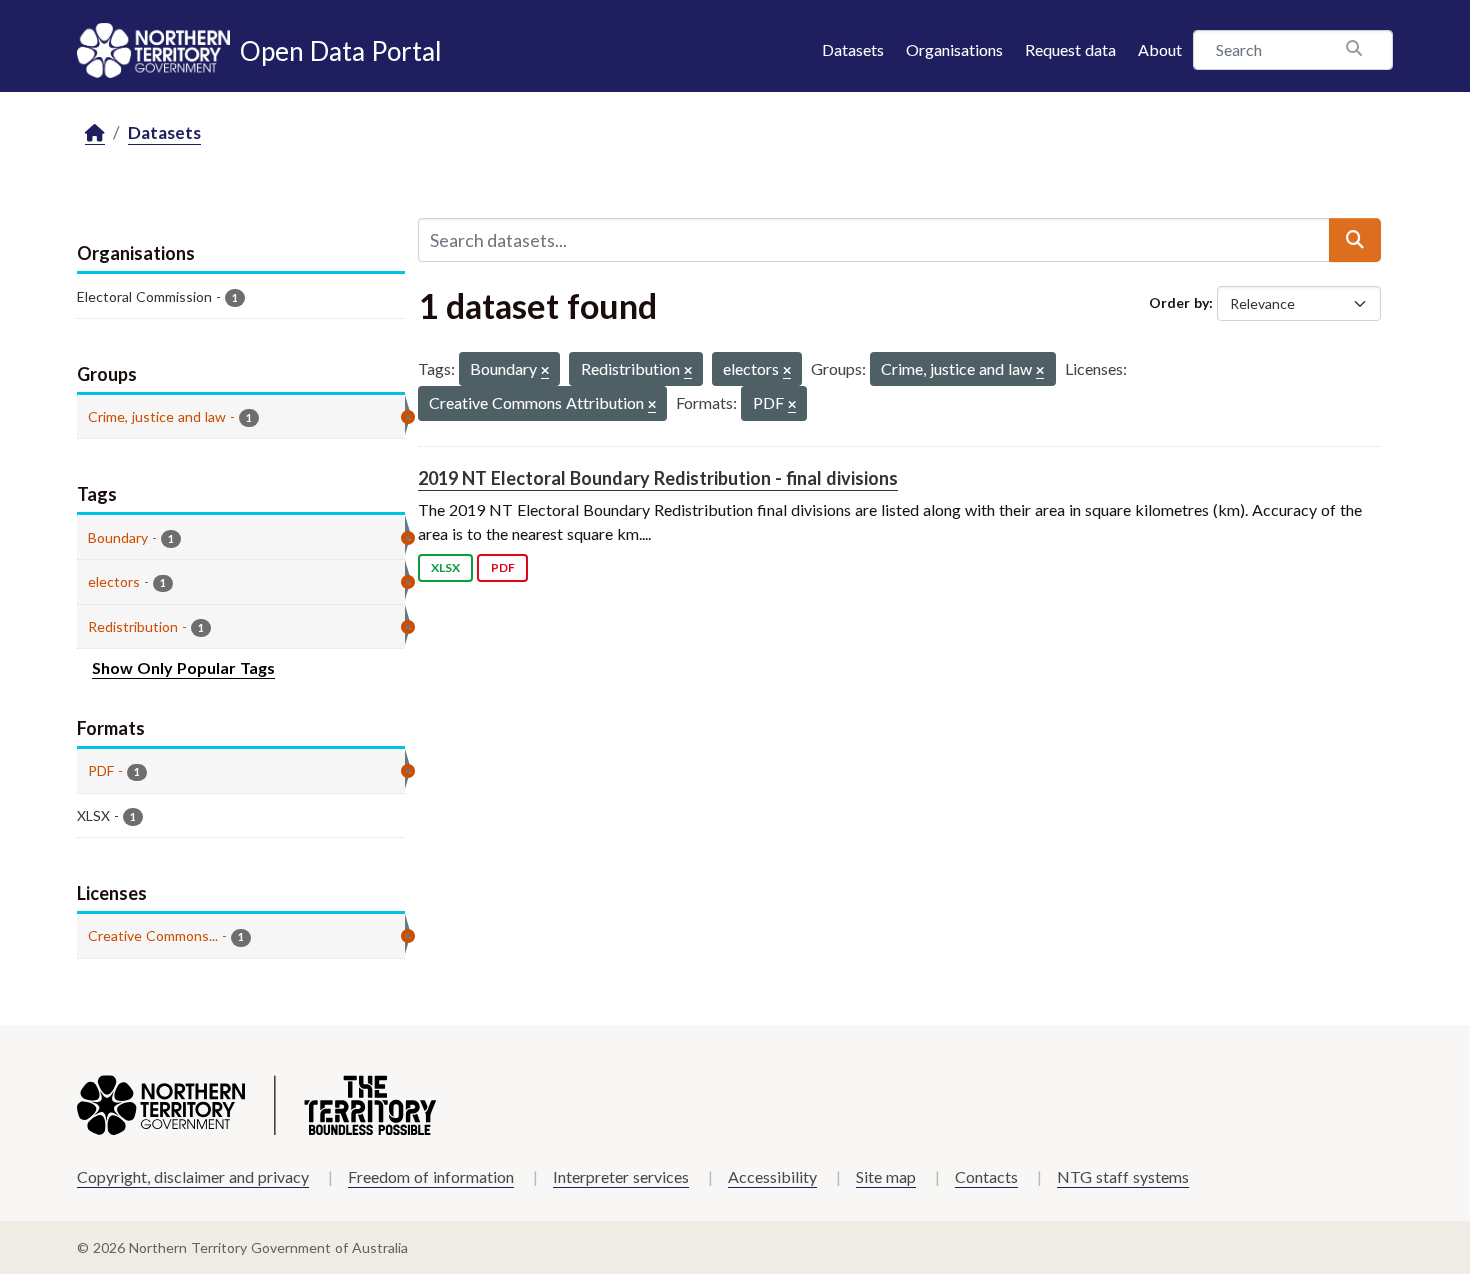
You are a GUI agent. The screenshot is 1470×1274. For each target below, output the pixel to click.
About (1160, 49)
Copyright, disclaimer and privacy (193, 1176)
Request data (1070, 49)
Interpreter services (621, 1176)
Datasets (853, 49)
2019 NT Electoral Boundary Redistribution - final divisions (658, 478)
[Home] (95, 133)
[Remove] (545, 371)
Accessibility (772, 1176)
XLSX (445, 567)
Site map (886, 1176)
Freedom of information (431, 1176)
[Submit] (1355, 240)
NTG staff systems (1123, 1176)
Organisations (954, 49)
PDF (503, 567)
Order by (1179, 302)
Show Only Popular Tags (183, 667)
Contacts (986, 1176)
